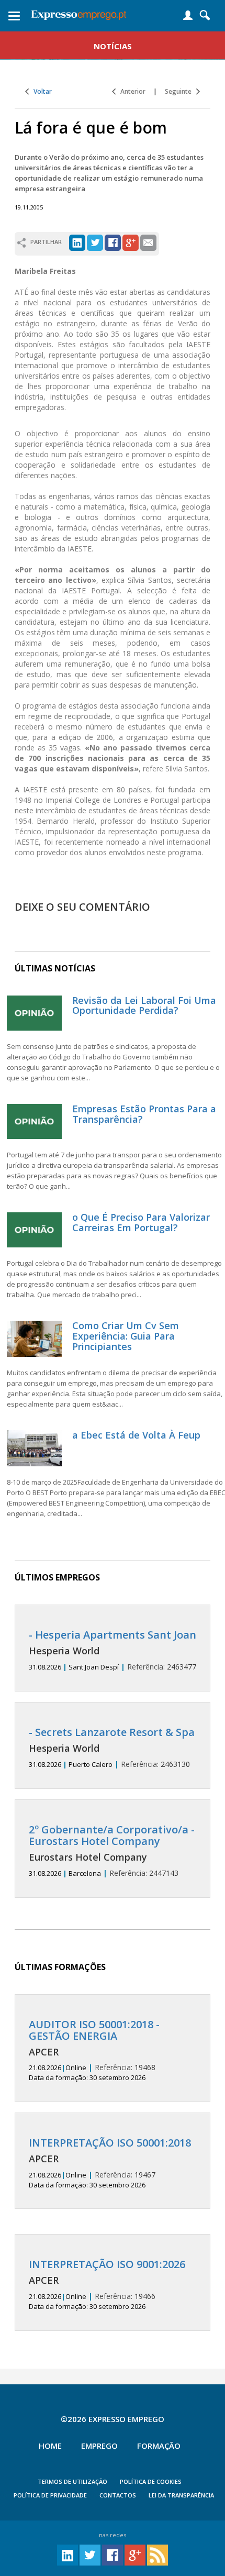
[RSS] (157, 2554)
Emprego (99, 2446)
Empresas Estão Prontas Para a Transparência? (144, 1114)
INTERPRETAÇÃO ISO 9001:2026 (107, 2264)
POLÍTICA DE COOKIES (151, 2481)
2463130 (112, 1748)
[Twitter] (95, 242)
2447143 (112, 1851)
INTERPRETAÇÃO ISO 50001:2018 (110, 2143)
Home (50, 2446)
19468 (94, 2051)
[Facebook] (113, 242)
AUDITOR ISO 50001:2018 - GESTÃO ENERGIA (94, 2030)
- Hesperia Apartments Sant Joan (113, 1635)
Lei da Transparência (181, 2495)
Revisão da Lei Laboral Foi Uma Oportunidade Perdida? (144, 1005)
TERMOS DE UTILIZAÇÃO (72, 2481)
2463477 (113, 1650)
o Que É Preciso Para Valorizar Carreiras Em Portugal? (141, 1222)
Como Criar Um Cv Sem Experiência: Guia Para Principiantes (126, 1336)
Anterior (131, 91)
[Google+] (131, 242)
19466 (107, 2285)
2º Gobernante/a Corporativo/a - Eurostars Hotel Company (112, 1835)
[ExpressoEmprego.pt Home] (79, 13)
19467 (110, 2163)
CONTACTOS (118, 2495)
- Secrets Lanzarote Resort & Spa (112, 1732)
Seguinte (181, 91)
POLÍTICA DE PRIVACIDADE (50, 2495)
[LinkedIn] (77, 242)
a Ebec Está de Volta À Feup (136, 1435)
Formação (159, 2446)
